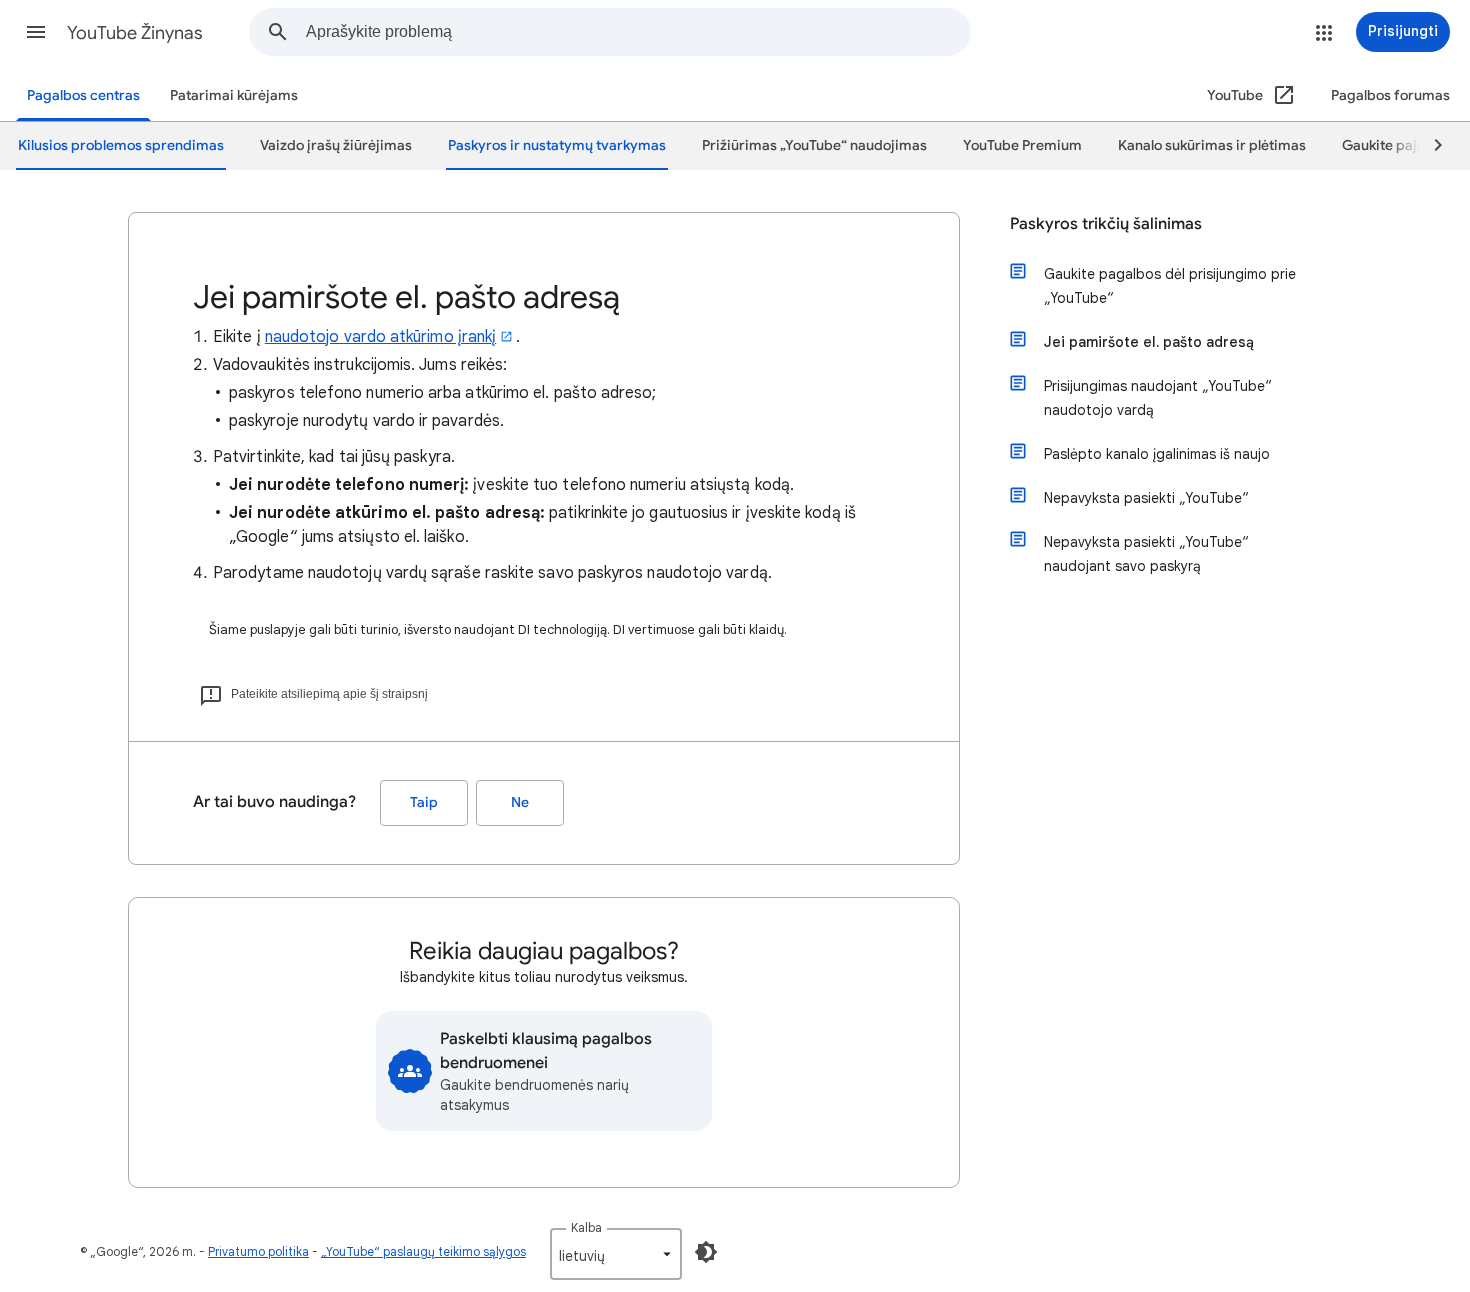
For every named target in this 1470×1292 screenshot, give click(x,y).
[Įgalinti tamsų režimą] (706, 1252)
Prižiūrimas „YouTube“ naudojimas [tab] (814, 145)
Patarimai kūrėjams (234, 95)
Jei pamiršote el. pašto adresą (1149, 342)
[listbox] (616, 1254)
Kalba (586, 1227)
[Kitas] (1429, 146)
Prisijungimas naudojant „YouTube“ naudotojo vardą (1158, 398)
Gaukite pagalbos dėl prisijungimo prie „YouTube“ (1170, 286)
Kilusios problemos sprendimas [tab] (121, 145)
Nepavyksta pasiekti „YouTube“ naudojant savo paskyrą (1146, 554)
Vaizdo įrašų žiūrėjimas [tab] (336, 145)
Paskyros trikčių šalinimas (1106, 224)
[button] (36, 32)
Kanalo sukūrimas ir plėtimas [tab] (1212, 145)
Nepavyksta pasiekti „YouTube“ (1146, 498)
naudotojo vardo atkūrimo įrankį (380, 337)
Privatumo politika (258, 1251)
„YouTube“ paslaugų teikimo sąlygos (423, 1251)
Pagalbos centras (83, 95)
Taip (424, 802)
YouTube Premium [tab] (1022, 145)
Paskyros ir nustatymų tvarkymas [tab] (557, 145)
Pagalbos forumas (1390, 95)
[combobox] (638, 32)
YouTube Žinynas (135, 33)
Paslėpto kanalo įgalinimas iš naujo (1157, 454)
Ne (520, 802)
